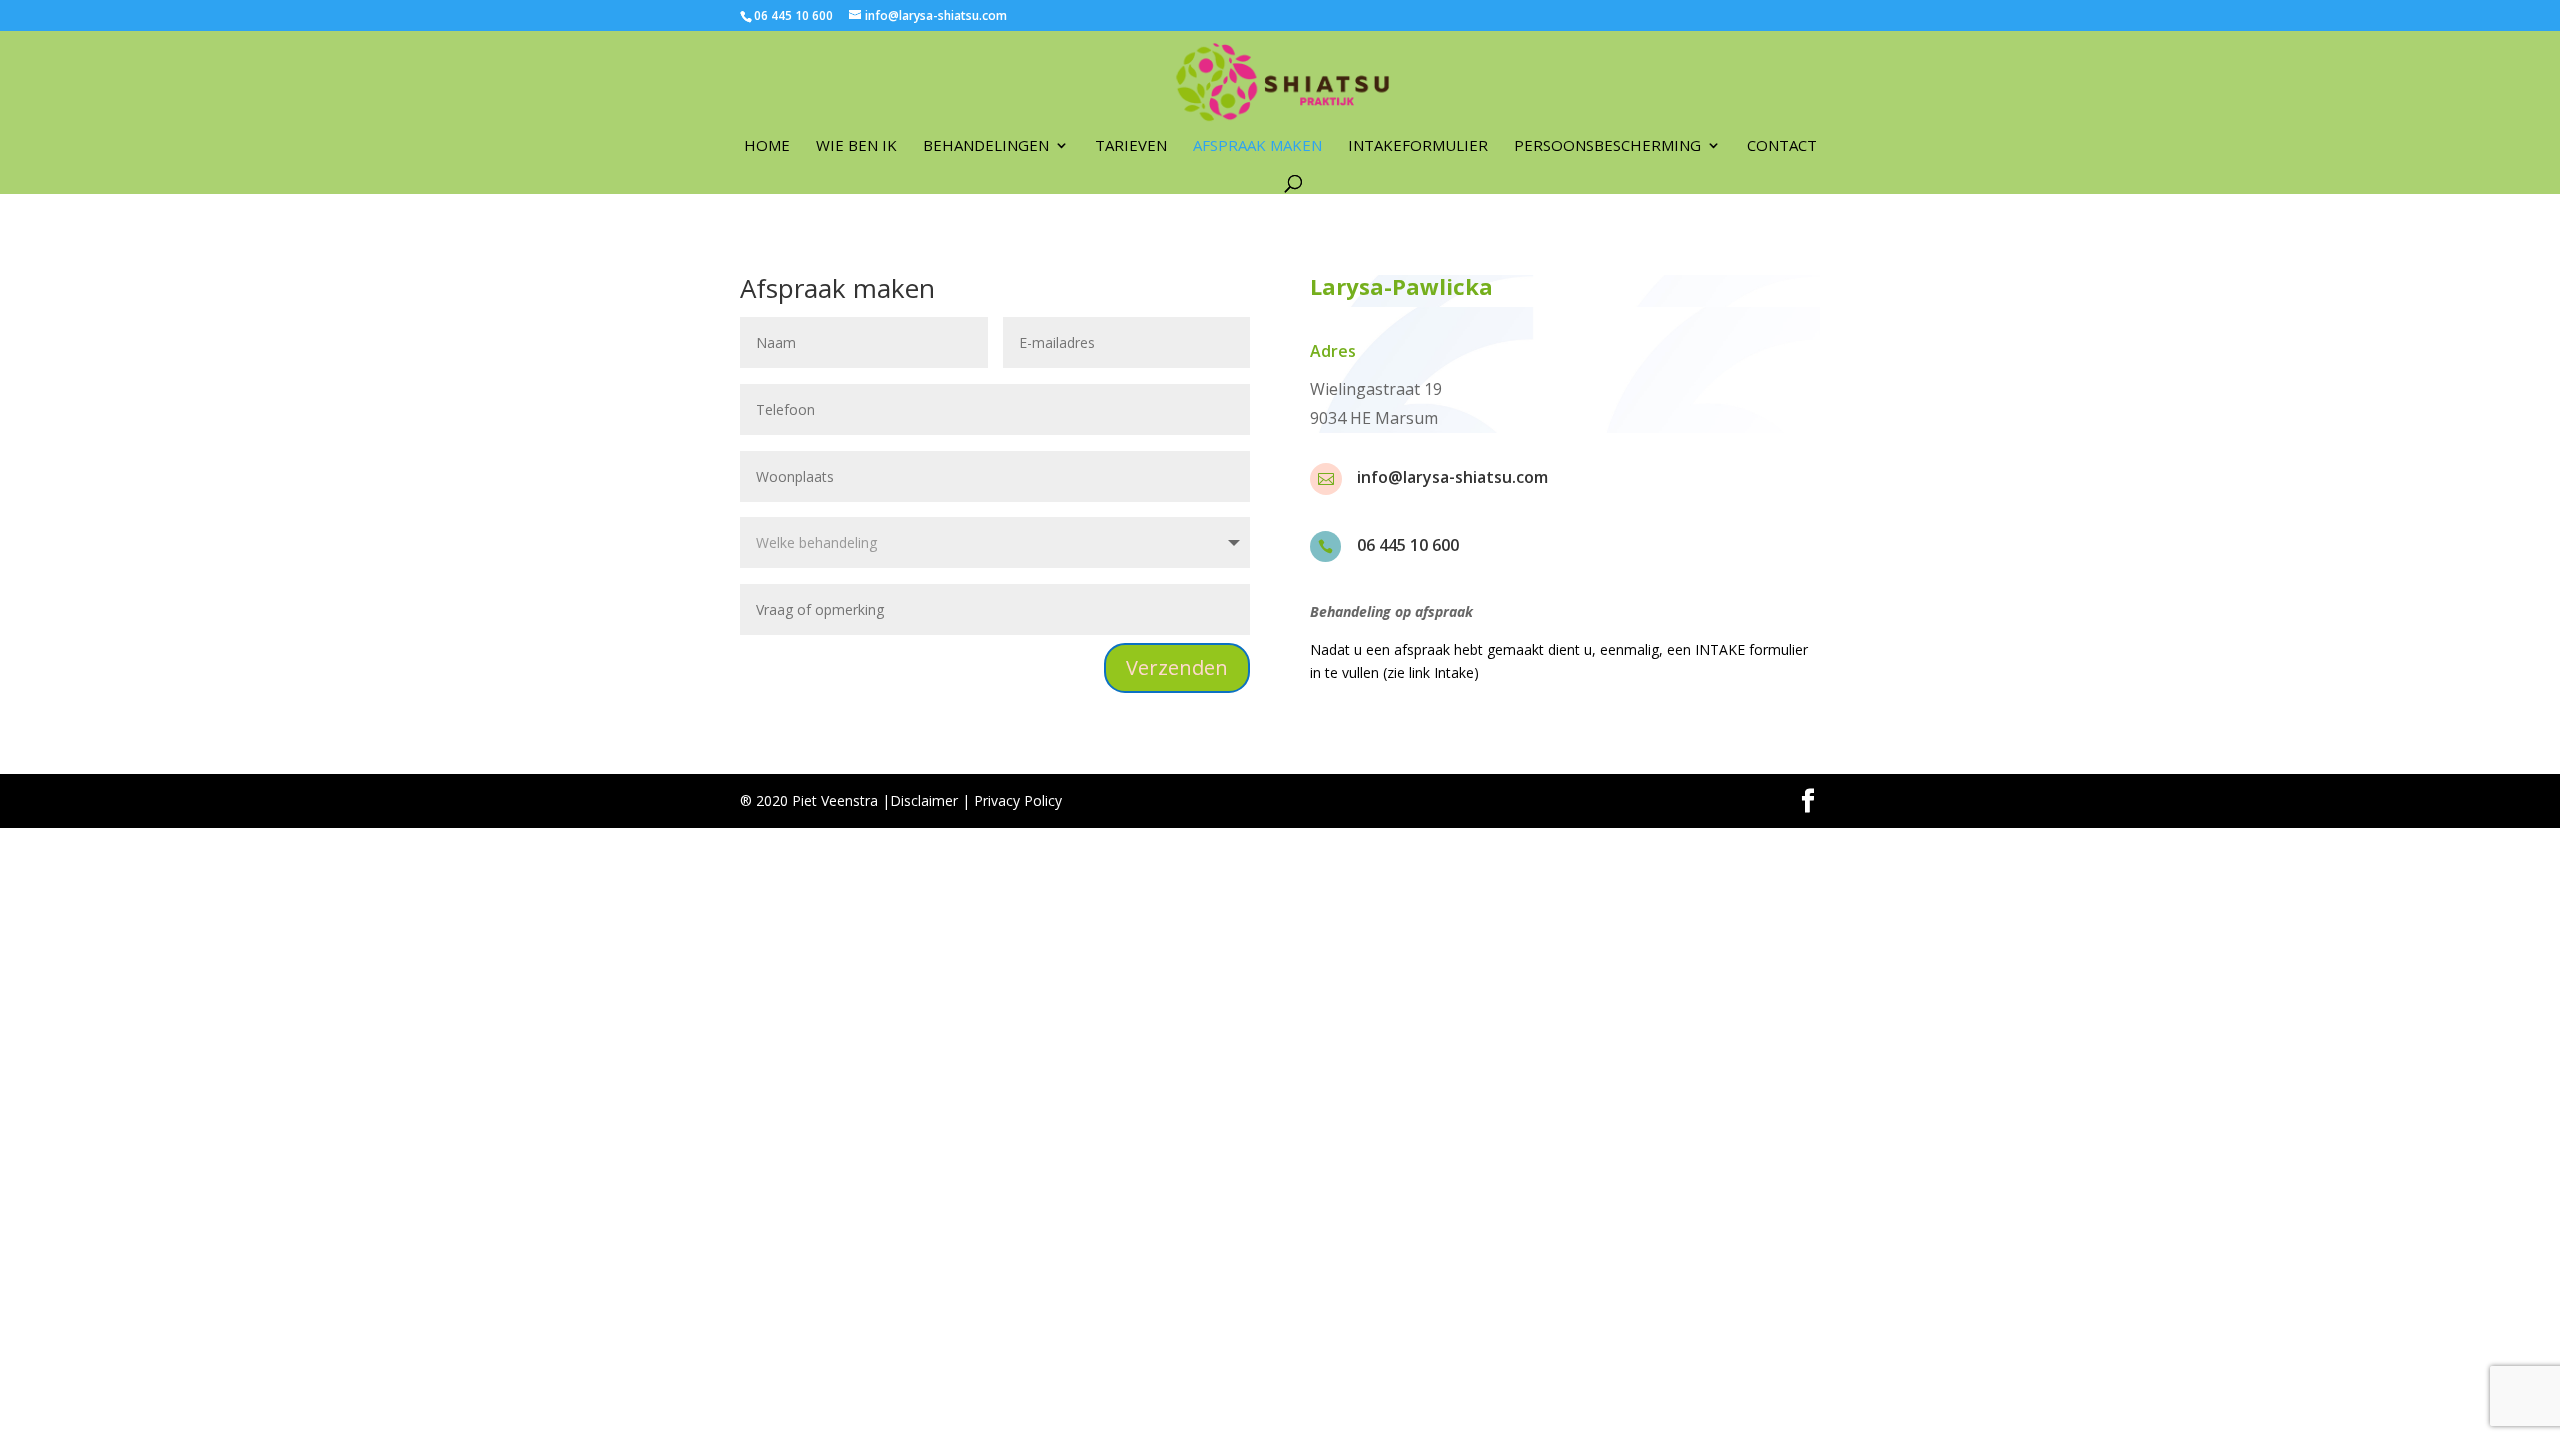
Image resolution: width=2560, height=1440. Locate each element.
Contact (1782, 146)
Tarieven (1131, 146)
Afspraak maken (1257, 146)
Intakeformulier (1418, 146)
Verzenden (1177, 667)
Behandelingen (986, 146)
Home (767, 146)
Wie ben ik (856, 146)
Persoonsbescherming (1607, 146)
